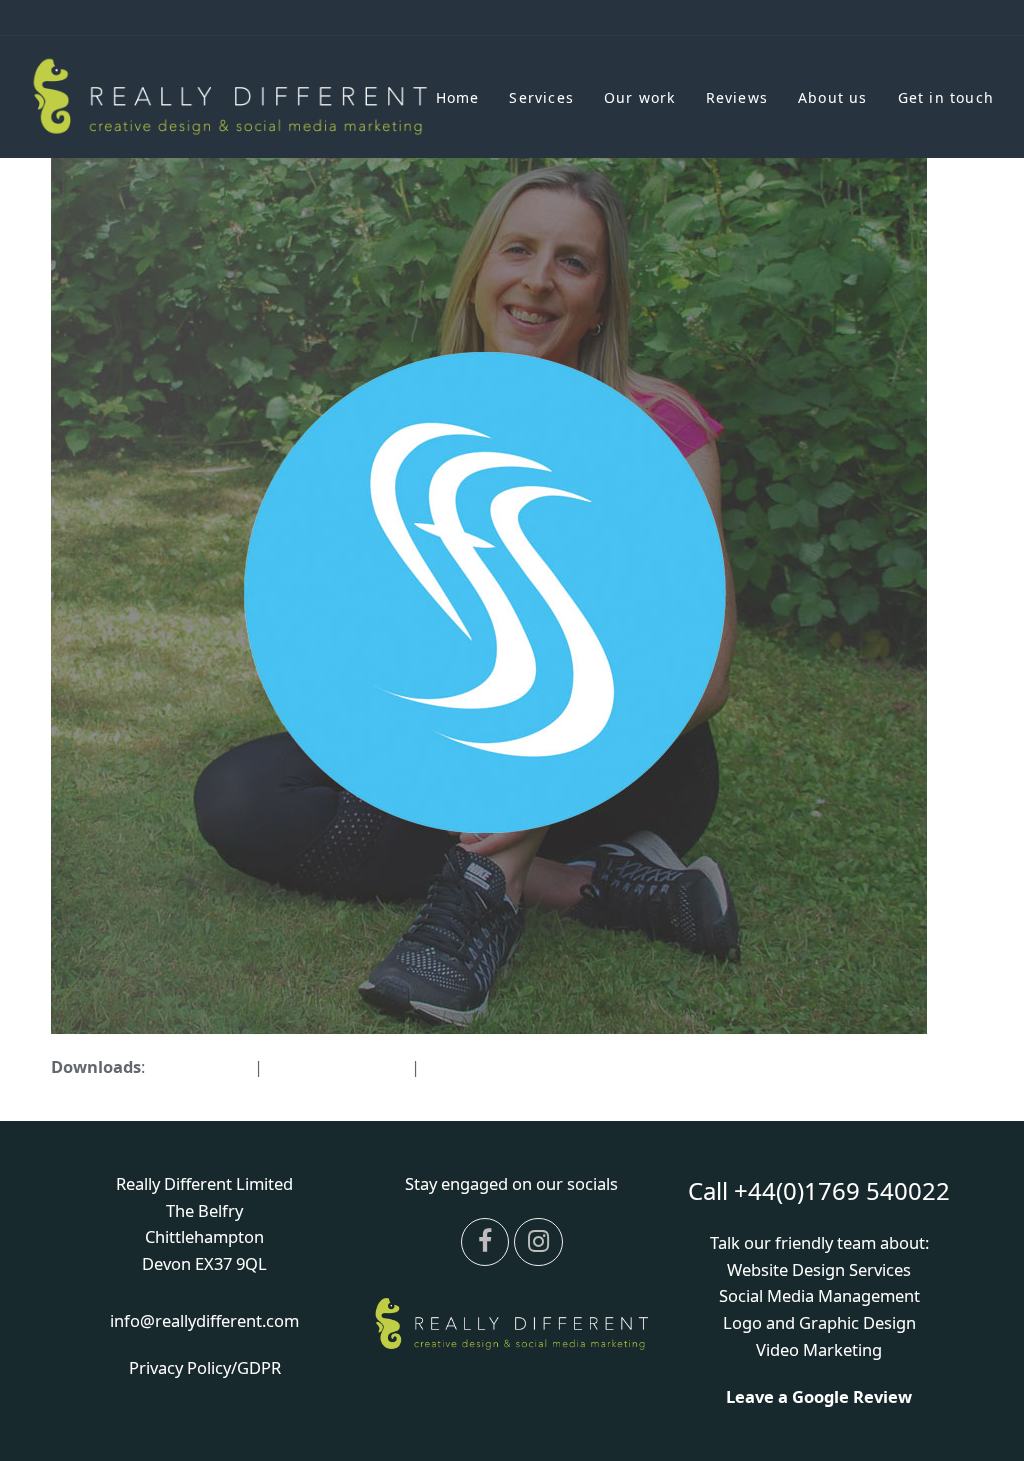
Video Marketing (819, 1349)
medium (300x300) (337, 1066)
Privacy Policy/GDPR (205, 1367)
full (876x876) (199, 1066)
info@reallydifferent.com (204, 1320)
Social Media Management (819, 1295)
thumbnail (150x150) (501, 1066)
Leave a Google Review (819, 1396)
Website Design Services (819, 1269)
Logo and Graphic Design (819, 1322)
